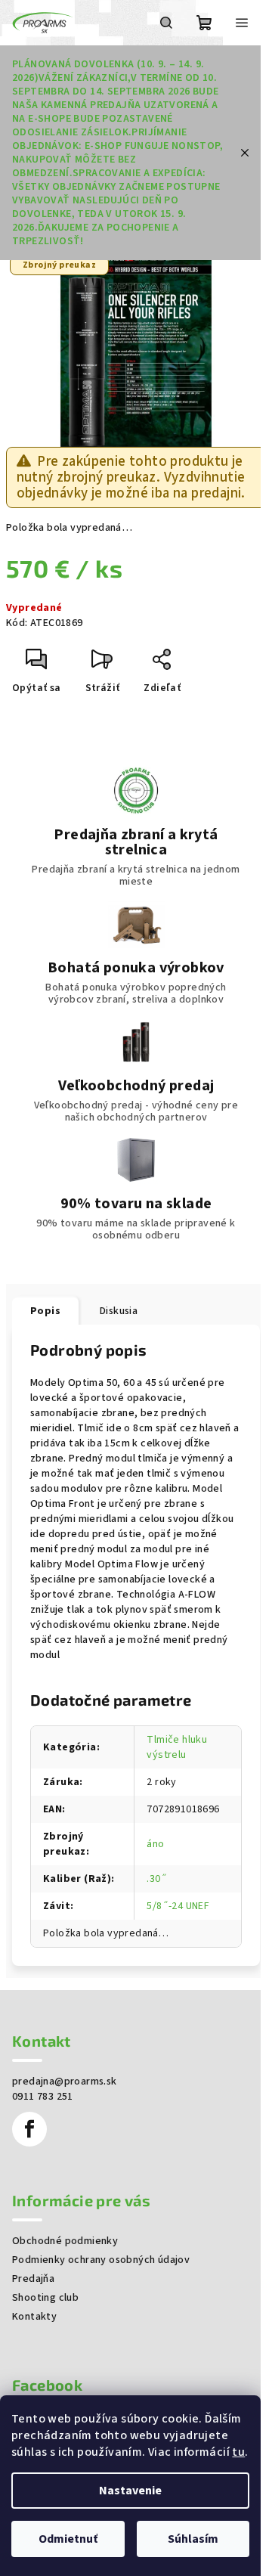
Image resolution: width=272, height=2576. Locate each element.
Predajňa (33, 2279)
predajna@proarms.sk (65, 2082)
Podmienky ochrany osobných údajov (101, 2260)
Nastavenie (130, 2491)
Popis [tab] (45, 1311)
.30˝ (157, 1879)
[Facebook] (29, 2129)
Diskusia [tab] (119, 1311)
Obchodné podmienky (65, 2241)
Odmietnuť (68, 2539)
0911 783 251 (43, 2097)
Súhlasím (193, 2539)
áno (155, 1844)
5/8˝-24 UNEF (178, 1906)
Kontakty (34, 2317)
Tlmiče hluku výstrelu (177, 1747)
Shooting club (45, 2298)
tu (238, 2452)
